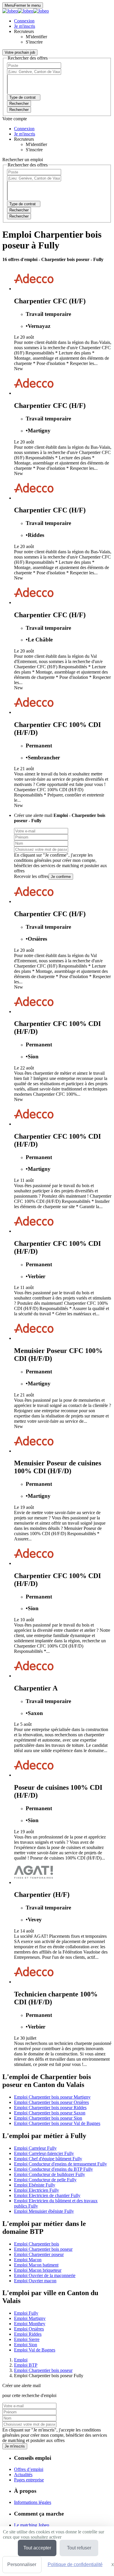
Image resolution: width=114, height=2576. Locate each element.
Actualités (23, 2475)
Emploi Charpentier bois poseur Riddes (50, 2108)
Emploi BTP (26, 2365)
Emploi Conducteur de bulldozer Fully (50, 2174)
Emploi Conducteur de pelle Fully (45, 2180)
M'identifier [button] (36, 37)
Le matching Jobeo (32, 2525)
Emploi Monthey (30, 2324)
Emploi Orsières (29, 2329)
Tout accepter (37, 2548)
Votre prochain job (20, 52)
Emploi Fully (26, 2313)
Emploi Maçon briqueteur (38, 2270)
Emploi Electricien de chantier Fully (47, 2195)
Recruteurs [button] (24, 31)
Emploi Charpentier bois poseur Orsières (51, 2102)
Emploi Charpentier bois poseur (43, 2249)
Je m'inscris (15, 2446)
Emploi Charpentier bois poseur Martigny (52, 2097)
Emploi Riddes (28, 2334)
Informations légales (33, 2502)
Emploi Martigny (30, 2318)
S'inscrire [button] (34, 42)
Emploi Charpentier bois (37, 2244)
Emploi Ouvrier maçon (35, 2281)
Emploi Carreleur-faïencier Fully (44, 2153)
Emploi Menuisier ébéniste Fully (44, 2211)
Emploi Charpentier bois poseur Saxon (50, 2113)
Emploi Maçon (28, 2260)
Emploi (21, 2360)
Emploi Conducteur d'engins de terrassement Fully (61, 2164)
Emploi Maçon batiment (36, 2265)
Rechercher (19, 110)
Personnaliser (22, 2564)
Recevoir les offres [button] (31, 876)
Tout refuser (79, 2548)
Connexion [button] (24, 21)
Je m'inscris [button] (25, 26)
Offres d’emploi (29, 2469)
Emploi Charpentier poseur (39, 2254)
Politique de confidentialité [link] (75, 2564)
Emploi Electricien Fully (37, 2190)
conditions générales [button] (33, 860)
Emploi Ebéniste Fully (35, 2185)
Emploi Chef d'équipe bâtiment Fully (48, 2159)
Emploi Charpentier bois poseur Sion (48, 2118)
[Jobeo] (26, 11)
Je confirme (61, 877)
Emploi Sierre (27, 2339)
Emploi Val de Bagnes (35, 2350)
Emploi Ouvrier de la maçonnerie (45, 2275)
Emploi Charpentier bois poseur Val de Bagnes (57, 2123)
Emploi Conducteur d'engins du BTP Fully (53, 2169)
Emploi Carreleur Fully (35, 2148)
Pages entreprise (29, 2480)
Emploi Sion (26, 2345)
